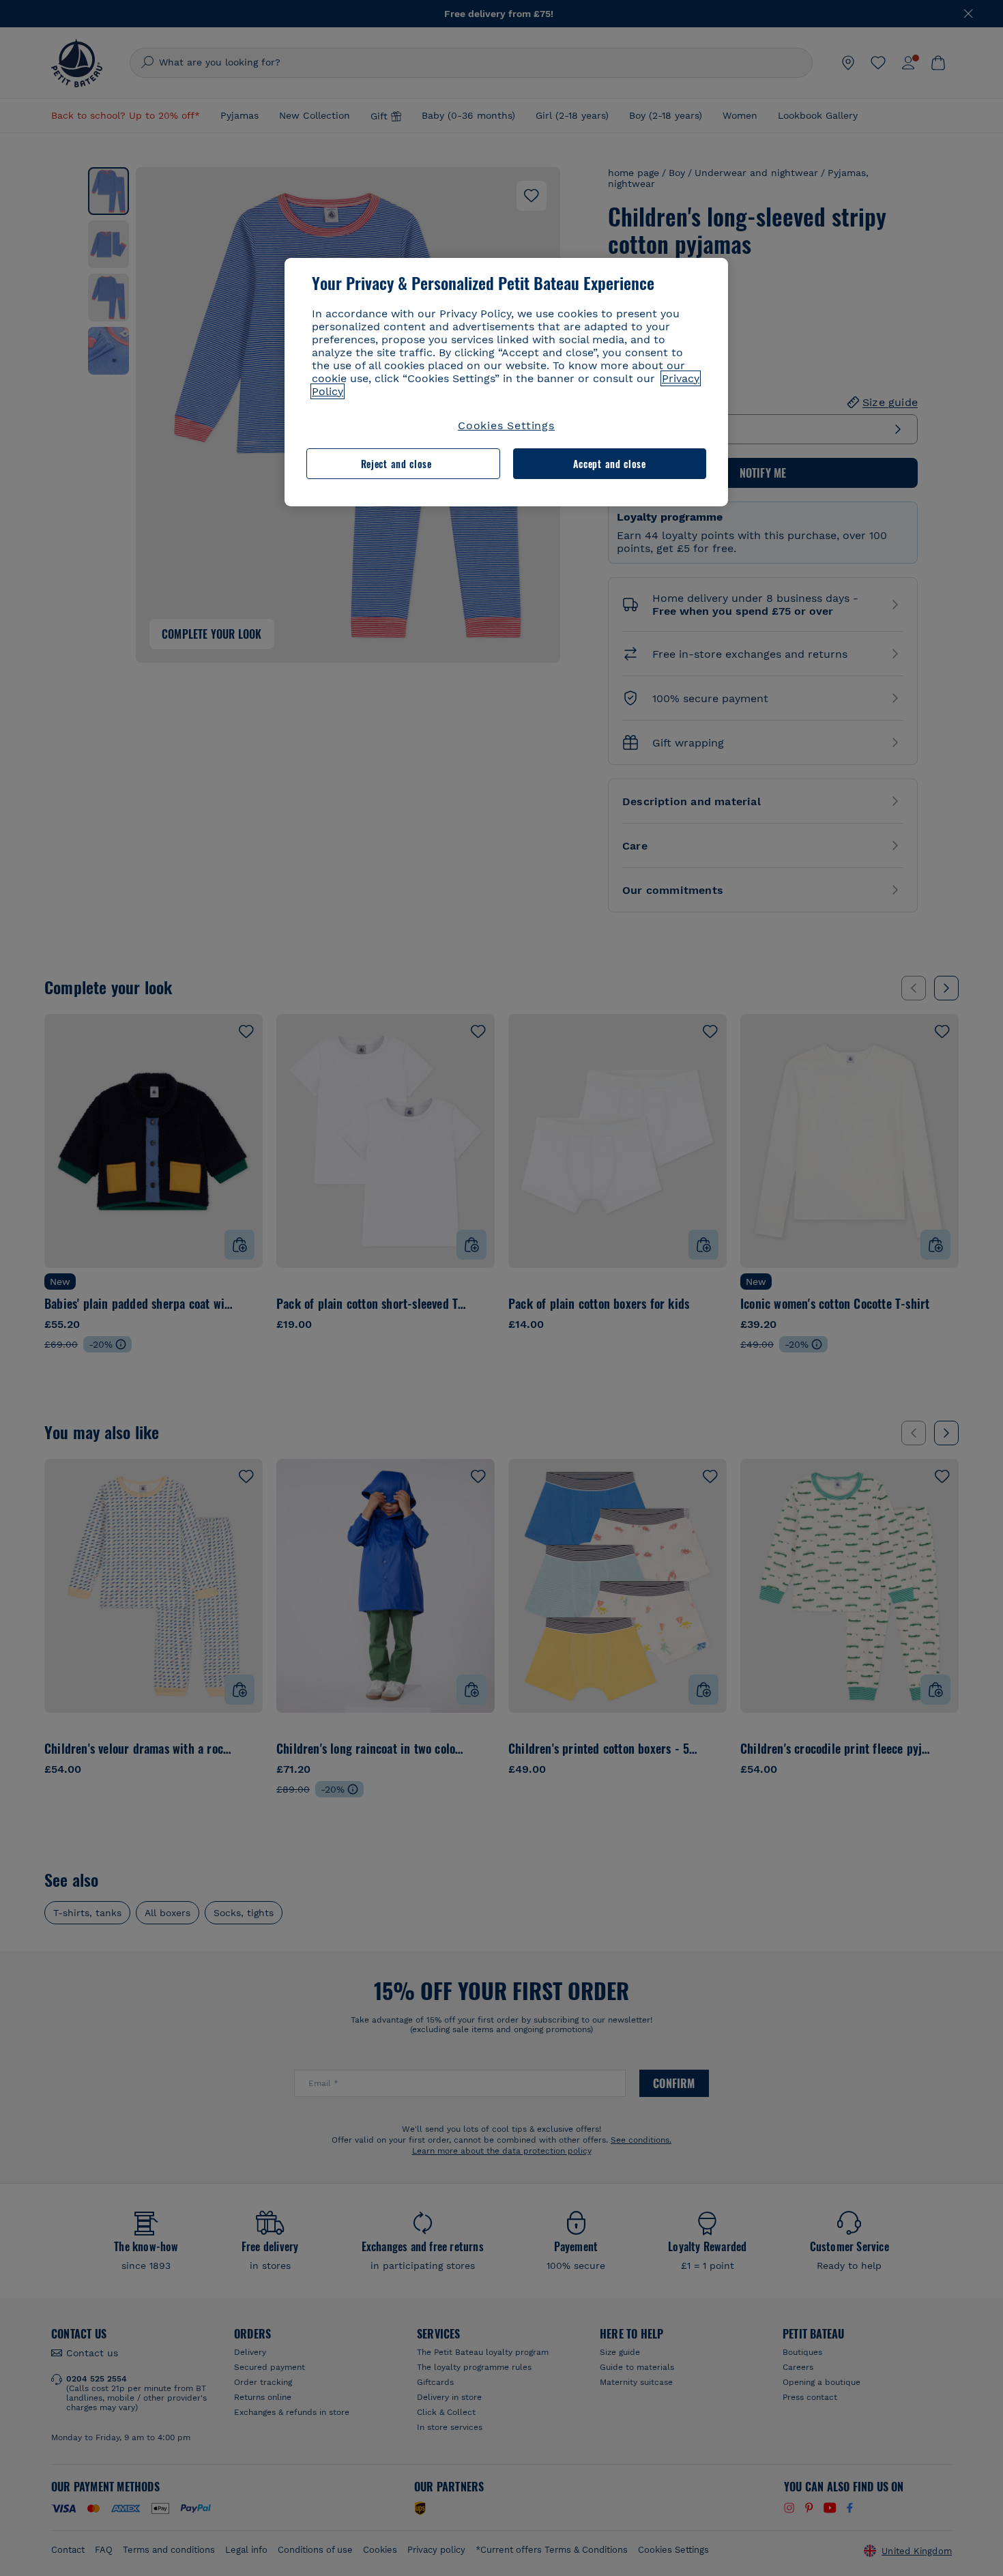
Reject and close (396, 464)
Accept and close (610, 464)
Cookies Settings (506, 425)
